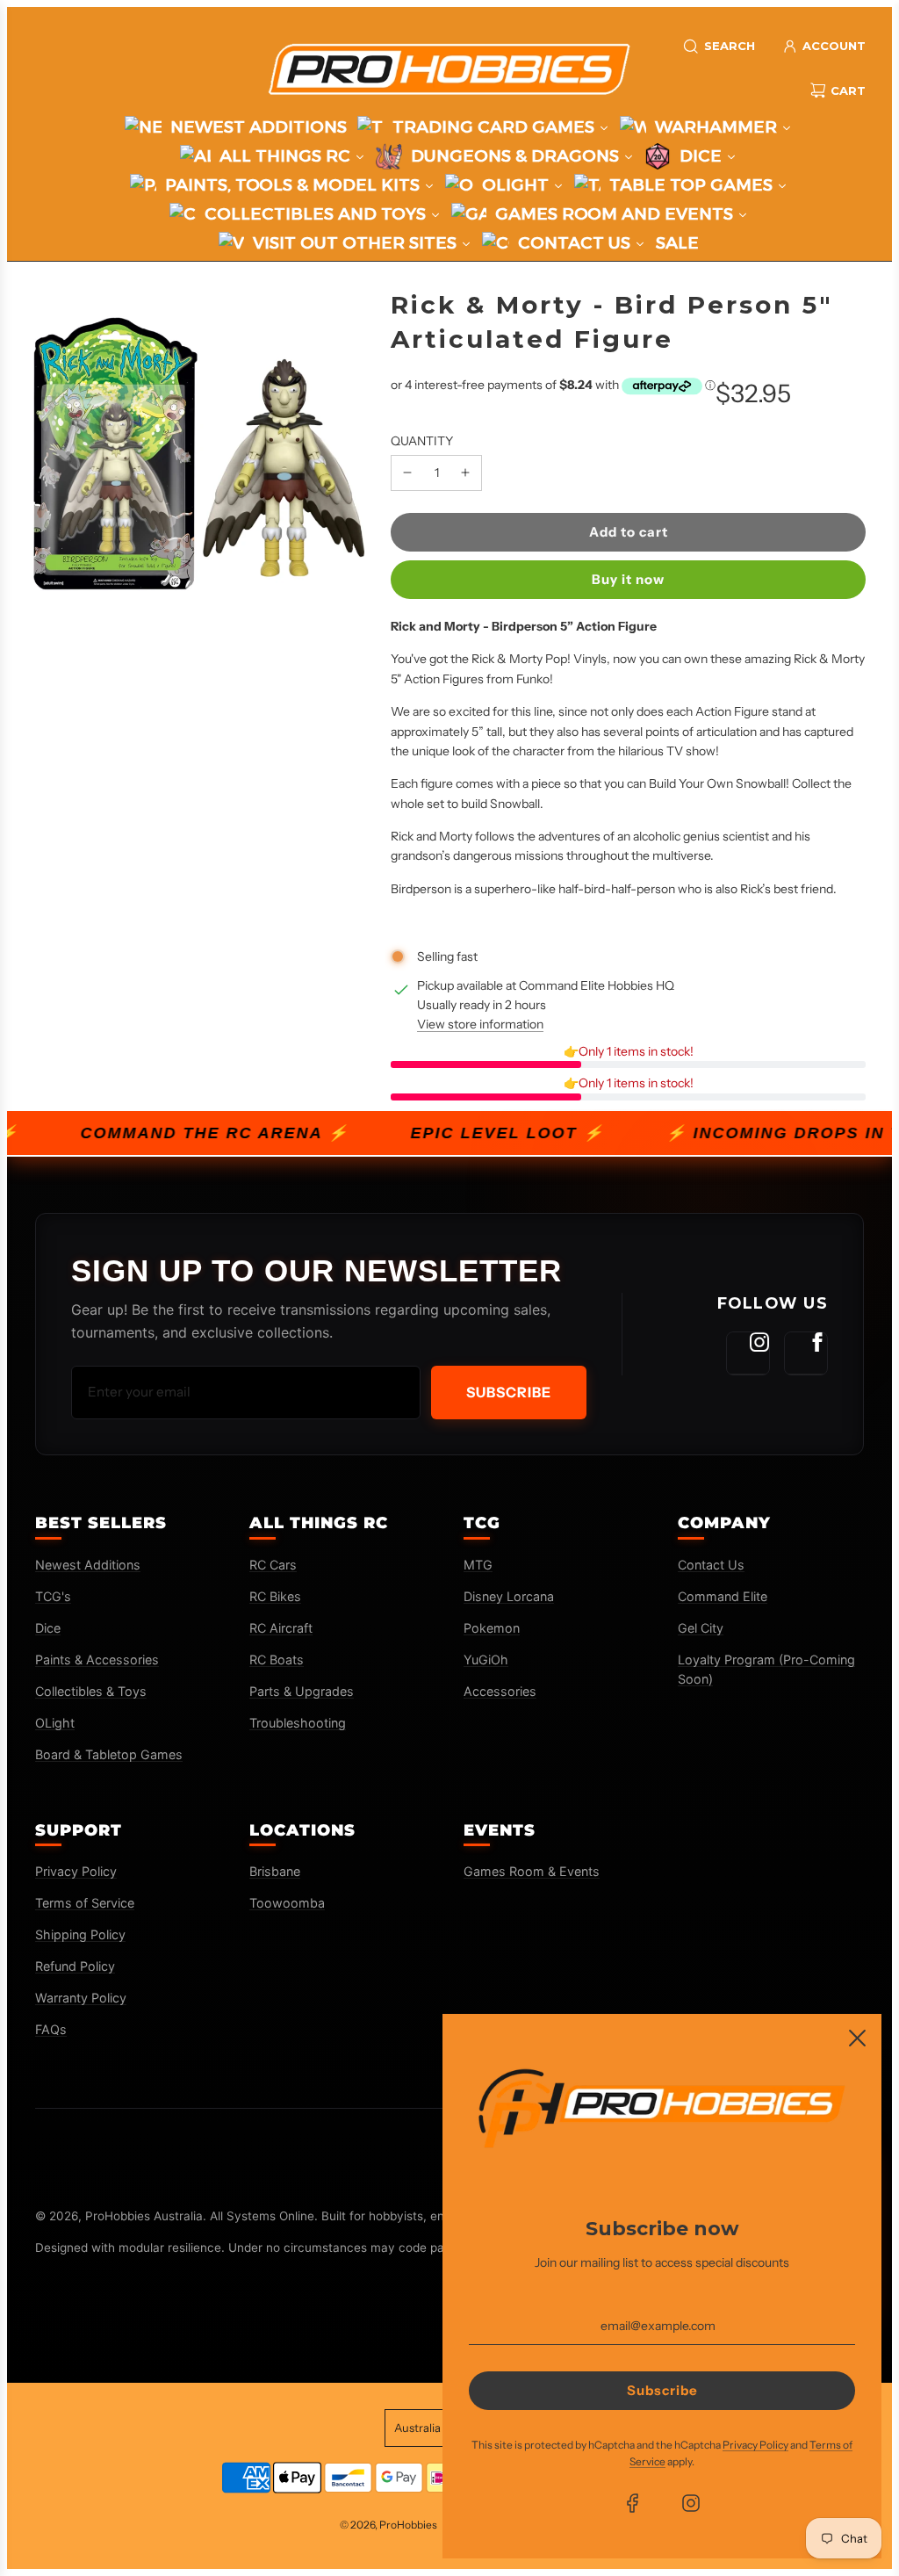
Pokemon (492, 1628)
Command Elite (723, 1596)
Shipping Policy (80, 1934)
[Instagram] (748, 1353)
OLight (55, 1723)
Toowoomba (287, 1903)
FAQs (51, 2029)
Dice (48, 1628)
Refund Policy (75, 1966)
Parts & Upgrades (302, 1691)
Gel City (701, 1628)
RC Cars (273, 1565)
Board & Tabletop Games (109, 1754)
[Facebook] (806, 1353)
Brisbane (275, 1871)
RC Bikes (275, 1596)
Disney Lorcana (509, 1596)
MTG (478, 1565)
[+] (465, 473)
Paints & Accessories (97, 1660)
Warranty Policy (81, 1998)
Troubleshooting (298, 1723)
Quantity (422, 441)
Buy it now (628, 579)
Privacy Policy (76, 1871)
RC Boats (277, 1660)
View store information (480, 1024)
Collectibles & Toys (91, 1691)
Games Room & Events (532, 1871)
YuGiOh (486, 1660)
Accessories (500, 1691)
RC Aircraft (281, 1628)
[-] (407, 473)
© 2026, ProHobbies (388, 2525)
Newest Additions (88, 1565)
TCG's (53, 1596)
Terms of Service (85, 1903)
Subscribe (509, 1392)
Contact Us (711, 1565)
